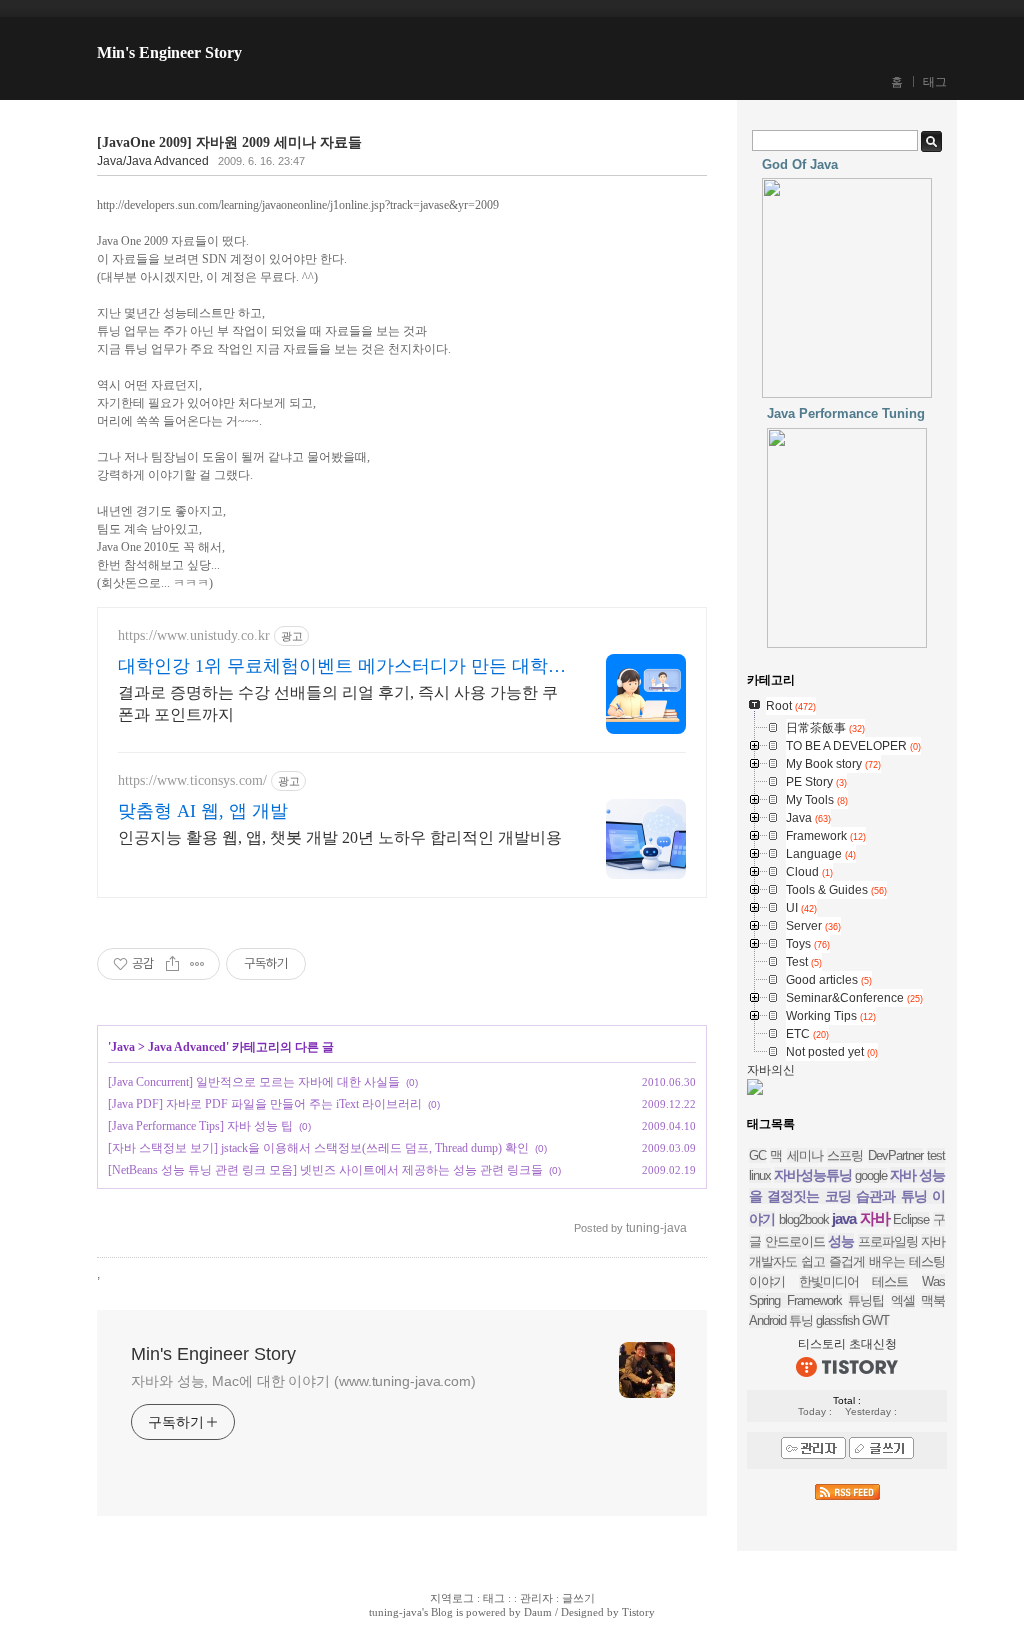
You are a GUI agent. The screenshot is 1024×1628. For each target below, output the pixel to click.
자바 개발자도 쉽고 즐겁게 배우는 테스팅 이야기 (847, 1261)
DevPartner (895, 1155)
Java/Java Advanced (153, 161)
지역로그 (452, 1598)
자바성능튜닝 (813, 1175)
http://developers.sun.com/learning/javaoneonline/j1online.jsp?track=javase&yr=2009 (298, 205)
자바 (875, 1218)
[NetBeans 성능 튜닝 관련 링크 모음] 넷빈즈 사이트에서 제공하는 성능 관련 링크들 (325, 1170)
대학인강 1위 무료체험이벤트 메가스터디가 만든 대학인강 (342, 667)
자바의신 (771, 1070)
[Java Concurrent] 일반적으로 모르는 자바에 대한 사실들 (254, 1082)
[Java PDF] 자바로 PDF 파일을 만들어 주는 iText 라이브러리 (265, 1104)
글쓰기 (578, 1598)
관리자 (536, 1598)
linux (760, 1175)
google (871, 1175)
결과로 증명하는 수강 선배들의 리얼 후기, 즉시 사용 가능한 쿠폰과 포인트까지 (338, 703)
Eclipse (911, 1219)
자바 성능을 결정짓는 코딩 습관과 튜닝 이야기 (847, 1197)
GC (757, 1155)
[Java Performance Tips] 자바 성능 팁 (200, 1126)
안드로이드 (795, 1241)
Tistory (638, 1612)
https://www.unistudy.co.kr (194, 635)
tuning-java (395, 1612)
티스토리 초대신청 (847, 1344)
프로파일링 (888, 1241)
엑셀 (903, 1300)
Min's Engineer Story (169, 52)
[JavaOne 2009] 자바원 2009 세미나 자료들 (229, 142)
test (936, 1155)
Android (767, 1320)
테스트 (890, 1281)
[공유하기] (172, 964)
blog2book (804, 1219)
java (844, 1218)
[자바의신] (755, 1091)
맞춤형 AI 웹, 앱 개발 (203, 811)
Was (933, 1281)
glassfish (837, 1320)
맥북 (933, 1300)
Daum (538, 1612)
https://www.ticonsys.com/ (192, 780)
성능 (841, 1241)
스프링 (845, 1155)
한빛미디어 (829, 1281)
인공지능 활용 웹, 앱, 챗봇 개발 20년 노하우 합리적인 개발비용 (340, 837)
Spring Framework (795, 1300)
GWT (875, 1320)
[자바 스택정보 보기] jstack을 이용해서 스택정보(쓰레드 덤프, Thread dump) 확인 (318, 1148)
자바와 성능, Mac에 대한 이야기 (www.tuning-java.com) (303, 1381)
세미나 (805, 1155)
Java (123, 1047)
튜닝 (801, 1320)
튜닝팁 (866, 1300)
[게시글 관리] (197, 964)
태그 (935, 82)
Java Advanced (187, 1047)
